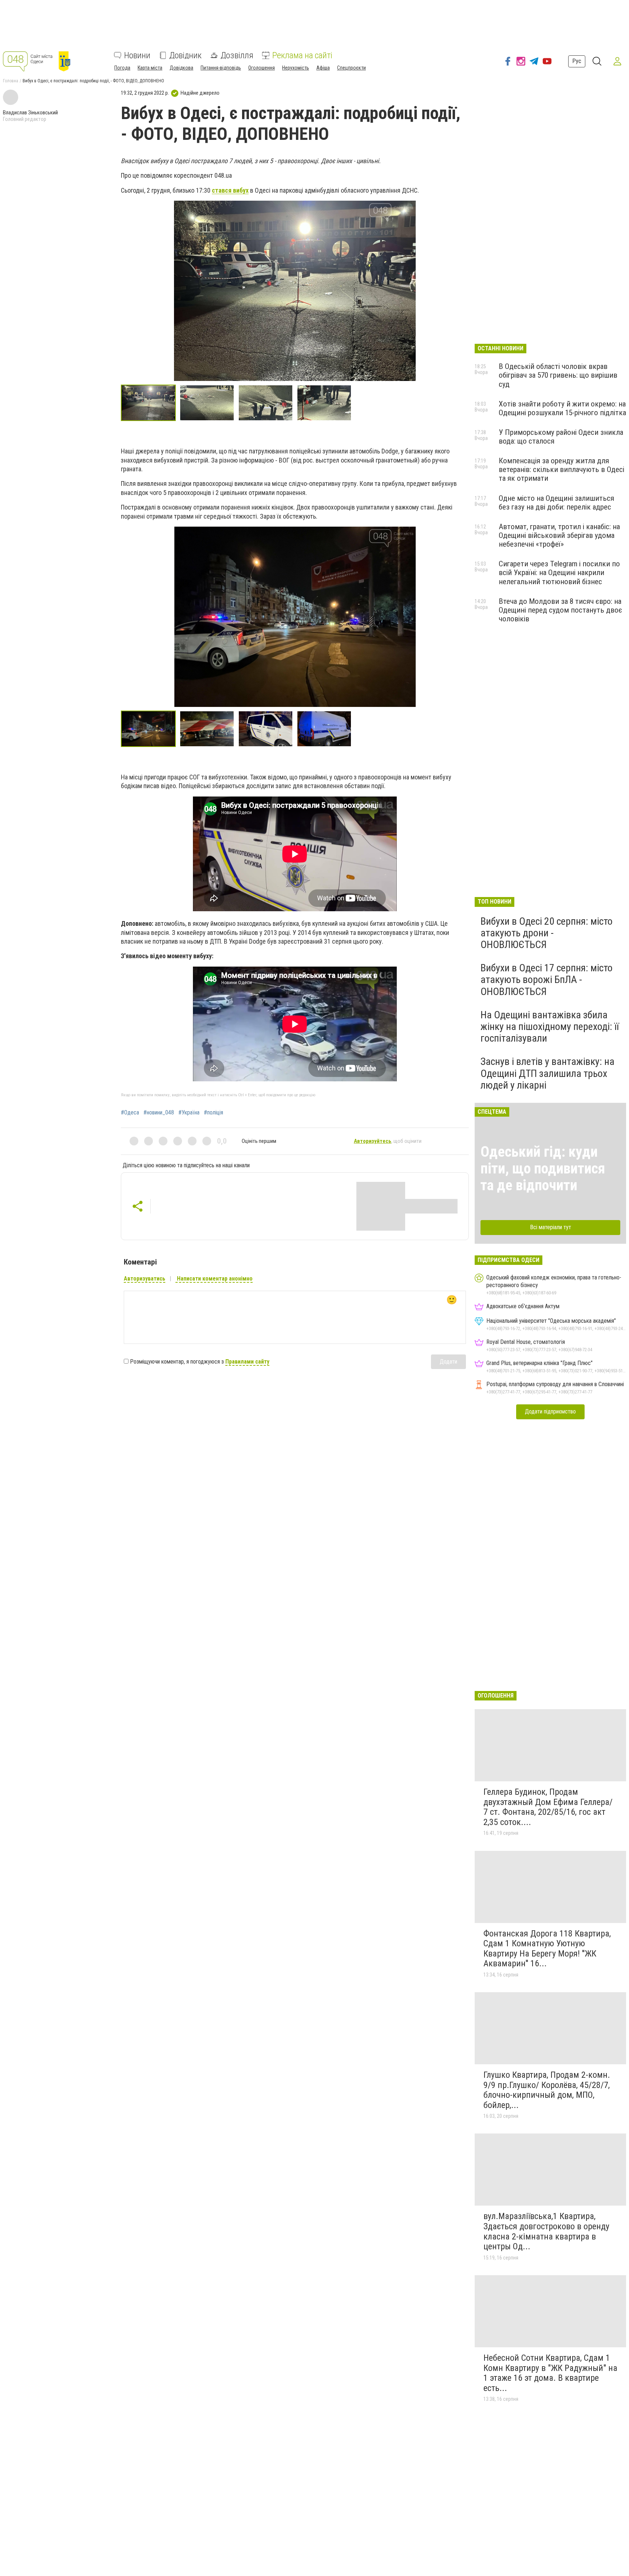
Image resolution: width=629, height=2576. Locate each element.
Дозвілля (237, 55)
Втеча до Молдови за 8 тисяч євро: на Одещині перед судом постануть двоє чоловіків (560, 610)
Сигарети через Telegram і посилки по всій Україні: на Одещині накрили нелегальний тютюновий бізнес (559, 573)
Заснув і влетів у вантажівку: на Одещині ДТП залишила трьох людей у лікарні (547, 1073)
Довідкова (181, 68)
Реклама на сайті (302, 55)
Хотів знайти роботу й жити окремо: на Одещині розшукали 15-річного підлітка (562, 408)
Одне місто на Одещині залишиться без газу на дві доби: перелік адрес (556, 503)
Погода (122, 68)
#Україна (189, 1113)
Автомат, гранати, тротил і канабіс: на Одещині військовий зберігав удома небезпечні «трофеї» (559, 535)
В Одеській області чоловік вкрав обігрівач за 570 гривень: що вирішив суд (558, 375)
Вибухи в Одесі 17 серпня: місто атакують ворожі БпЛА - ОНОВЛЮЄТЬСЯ (547, 980)
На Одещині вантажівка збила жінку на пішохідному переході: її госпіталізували (550, 1027)
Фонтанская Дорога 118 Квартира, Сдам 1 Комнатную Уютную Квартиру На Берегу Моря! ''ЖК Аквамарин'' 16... (547, 1949)
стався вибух (230, 190)
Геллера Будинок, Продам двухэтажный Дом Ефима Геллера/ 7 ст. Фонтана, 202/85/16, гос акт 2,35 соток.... (548, 1807)
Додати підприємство (550, 1411)
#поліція (213, 1113)
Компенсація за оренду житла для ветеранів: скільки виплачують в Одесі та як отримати (561, 469)
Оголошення (262, 68)
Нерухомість (296, 68)
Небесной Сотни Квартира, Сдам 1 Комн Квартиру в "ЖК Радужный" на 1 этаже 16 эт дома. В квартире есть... (550, 2373)
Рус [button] (577, 61)
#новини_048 (159, 1113)
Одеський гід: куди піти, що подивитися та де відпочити (543, 1169)
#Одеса (130, 1113)
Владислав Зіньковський (30, 113)
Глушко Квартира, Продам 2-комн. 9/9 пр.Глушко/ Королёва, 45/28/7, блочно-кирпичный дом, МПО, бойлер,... (547, 2090)
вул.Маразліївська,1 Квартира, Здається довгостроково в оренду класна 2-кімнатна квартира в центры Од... (546, 2231)
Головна (11, 81)
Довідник (185, 55)
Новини (137, 55)
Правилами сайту (247, 1362)
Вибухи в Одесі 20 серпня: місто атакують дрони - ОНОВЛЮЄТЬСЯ (547, 933)
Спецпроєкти (351, 68)
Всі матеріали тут (551, 1227)
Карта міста (150, 68)
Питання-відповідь (221, 68)
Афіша (323, 68)
